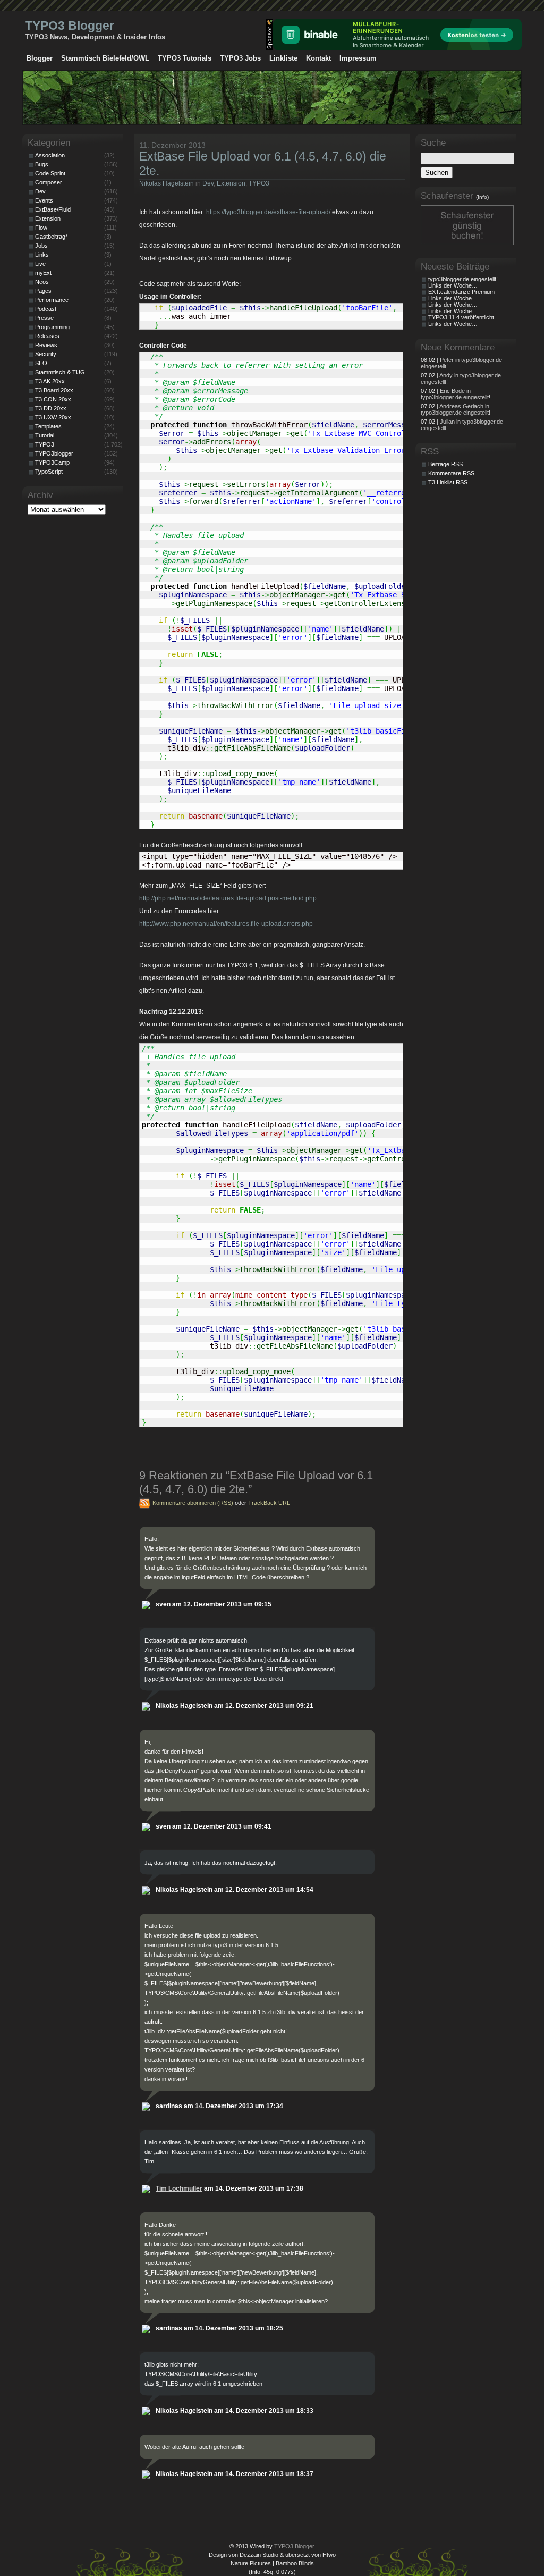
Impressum (358, 58)
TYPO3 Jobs (240, 58)
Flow (41, 228)
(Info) (482, 197)
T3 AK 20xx (50, 381)
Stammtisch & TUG (60, 372)
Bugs (42, 164)
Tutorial (45, 435)
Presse (44, 318)
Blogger (40, 58)
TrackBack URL (269, 1503)
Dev (208, 183)
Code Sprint (50, 173)
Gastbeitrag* (51, 237)
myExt (43, 273)
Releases (47, 336)
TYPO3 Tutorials (185, 58)
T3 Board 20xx (54, 390)
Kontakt (318, 58)
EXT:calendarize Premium (461, 292)
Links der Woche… (453, 285)
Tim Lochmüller (179, 2188)
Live (40, 264)
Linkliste (283, 58)
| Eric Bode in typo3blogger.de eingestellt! (456, 394)
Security (46, 354)
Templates (48, 426)
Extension (231, 183)
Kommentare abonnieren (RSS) (193, 1503)
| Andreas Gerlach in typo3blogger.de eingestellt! (456, 409)
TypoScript (49, 472)
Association (50, 155)
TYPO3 (259, 183)
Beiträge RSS (445, 464)
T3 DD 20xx (51, 408)
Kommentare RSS (451, 473)
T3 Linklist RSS (448, 482)
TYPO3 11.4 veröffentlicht (461, 317)
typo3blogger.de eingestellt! (463, 279)
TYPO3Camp (52, 462)
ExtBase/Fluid (53, 209)
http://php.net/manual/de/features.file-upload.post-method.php (228, 898)
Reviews (46, 345)
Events (44, 200)
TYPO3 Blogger (70, 26)
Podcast (46, 309)
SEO (41, 363)
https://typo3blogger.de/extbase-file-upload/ (268, 212)
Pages (43, 291)
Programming (52, 327)
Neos (42, 282)
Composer (49, 182)
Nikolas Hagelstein (167, 183)
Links (42, 255)
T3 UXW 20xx (53, 417)
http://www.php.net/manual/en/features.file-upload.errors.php (226, 924)
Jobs (41, 246)
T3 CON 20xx (53, 399)
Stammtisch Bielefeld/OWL (105, 58)
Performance (52, 300)
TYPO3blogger (54, 453)
